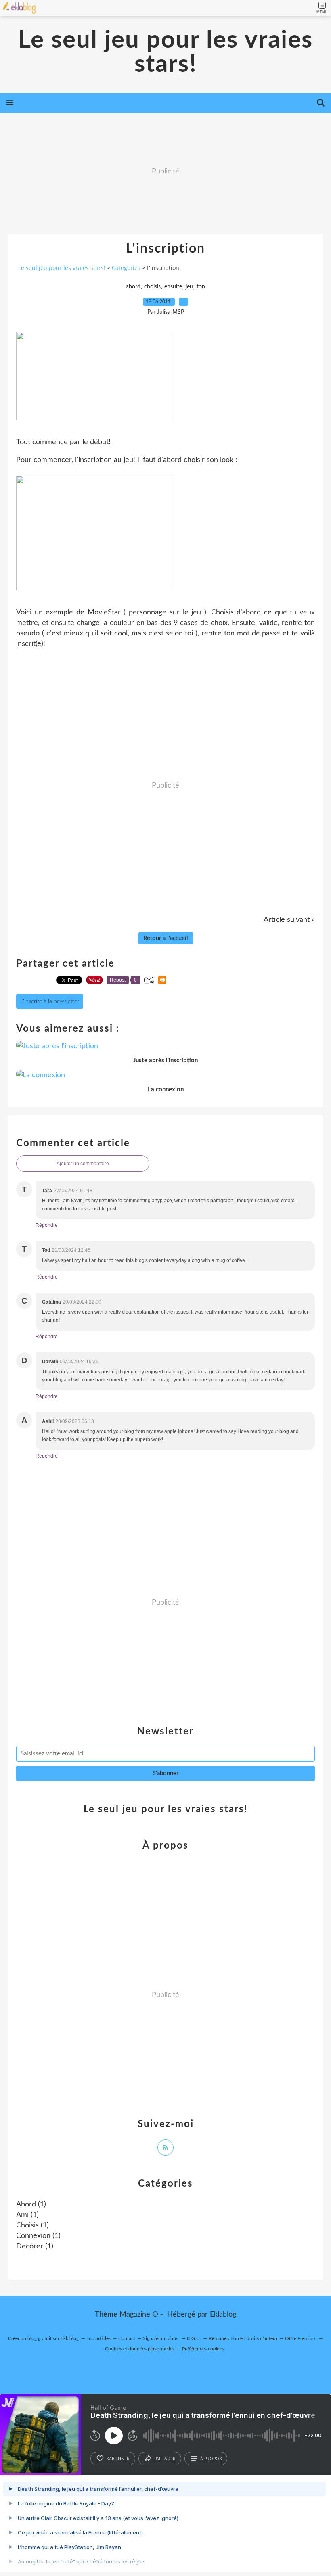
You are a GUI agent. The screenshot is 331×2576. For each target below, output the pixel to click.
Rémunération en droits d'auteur (243, 2338)
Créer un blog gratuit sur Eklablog (43, 2338)
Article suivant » (289, 920)
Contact (127, 2338)
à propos (211, 2459)
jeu (189, 287)
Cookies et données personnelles (140, 2349)
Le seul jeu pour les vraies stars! (165, 52)
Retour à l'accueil (166, 938)
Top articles (98, 2338)
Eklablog (223, 2315)
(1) (31, 2204)
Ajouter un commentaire (83, 1164)
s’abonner (118, 2459)
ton (201, 287)
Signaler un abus (161, 2338)
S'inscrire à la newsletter (50, 1001)
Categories (126, 268)
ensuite (173, 287)
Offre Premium (301, 2338)
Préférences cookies (203, 2349)
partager (165, 2459)
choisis (152, 287)
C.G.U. (194, 2338)
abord (133, 287)
